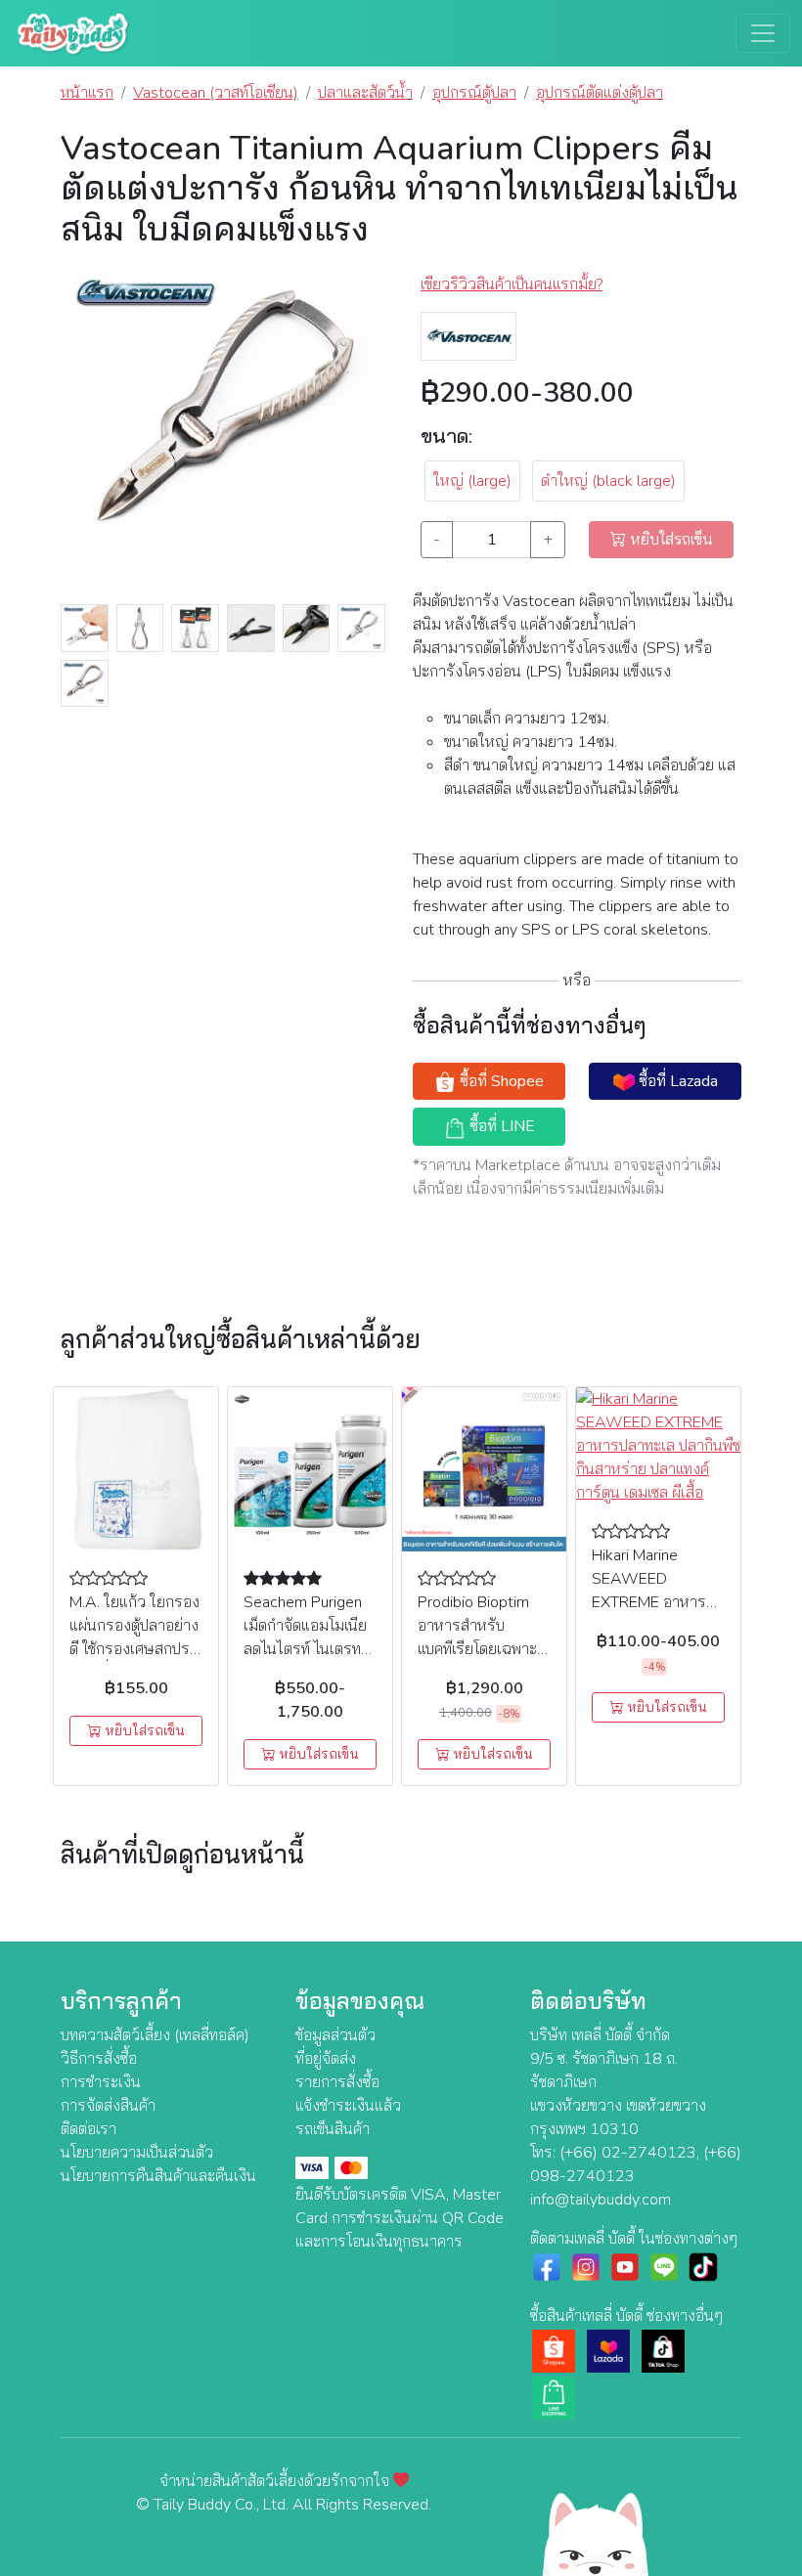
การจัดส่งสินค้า (108, 2106)
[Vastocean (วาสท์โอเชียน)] (468, 335)
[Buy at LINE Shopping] (554, 2397)
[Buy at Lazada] (608, 2350)
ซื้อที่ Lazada (676, 1081)
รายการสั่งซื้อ (337, 2082)
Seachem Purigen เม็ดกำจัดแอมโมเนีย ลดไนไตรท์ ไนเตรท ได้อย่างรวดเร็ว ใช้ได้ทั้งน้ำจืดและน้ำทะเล (309, 1649)
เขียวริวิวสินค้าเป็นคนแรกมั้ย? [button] (512, 284)
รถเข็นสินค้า (333, 2129)
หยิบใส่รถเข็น (143, 1731)
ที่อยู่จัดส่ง (326, 2059)
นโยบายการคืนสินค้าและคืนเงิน (158, 2176)
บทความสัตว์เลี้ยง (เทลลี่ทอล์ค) (155, 2035)
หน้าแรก (87, 93)
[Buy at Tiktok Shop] (663, 2350)
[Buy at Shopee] (554, 2350)
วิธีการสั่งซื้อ (99, 2059)
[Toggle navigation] (763, 33)
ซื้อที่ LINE (500, 1126)
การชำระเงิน (101, 2082)
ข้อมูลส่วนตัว (335, 2035)
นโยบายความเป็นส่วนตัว (137, 2153)
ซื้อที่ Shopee (500, 1081)
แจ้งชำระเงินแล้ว (348, 2106)
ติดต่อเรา (89, 2129)
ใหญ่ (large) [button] (472, 481)
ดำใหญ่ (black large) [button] (608, 481)
